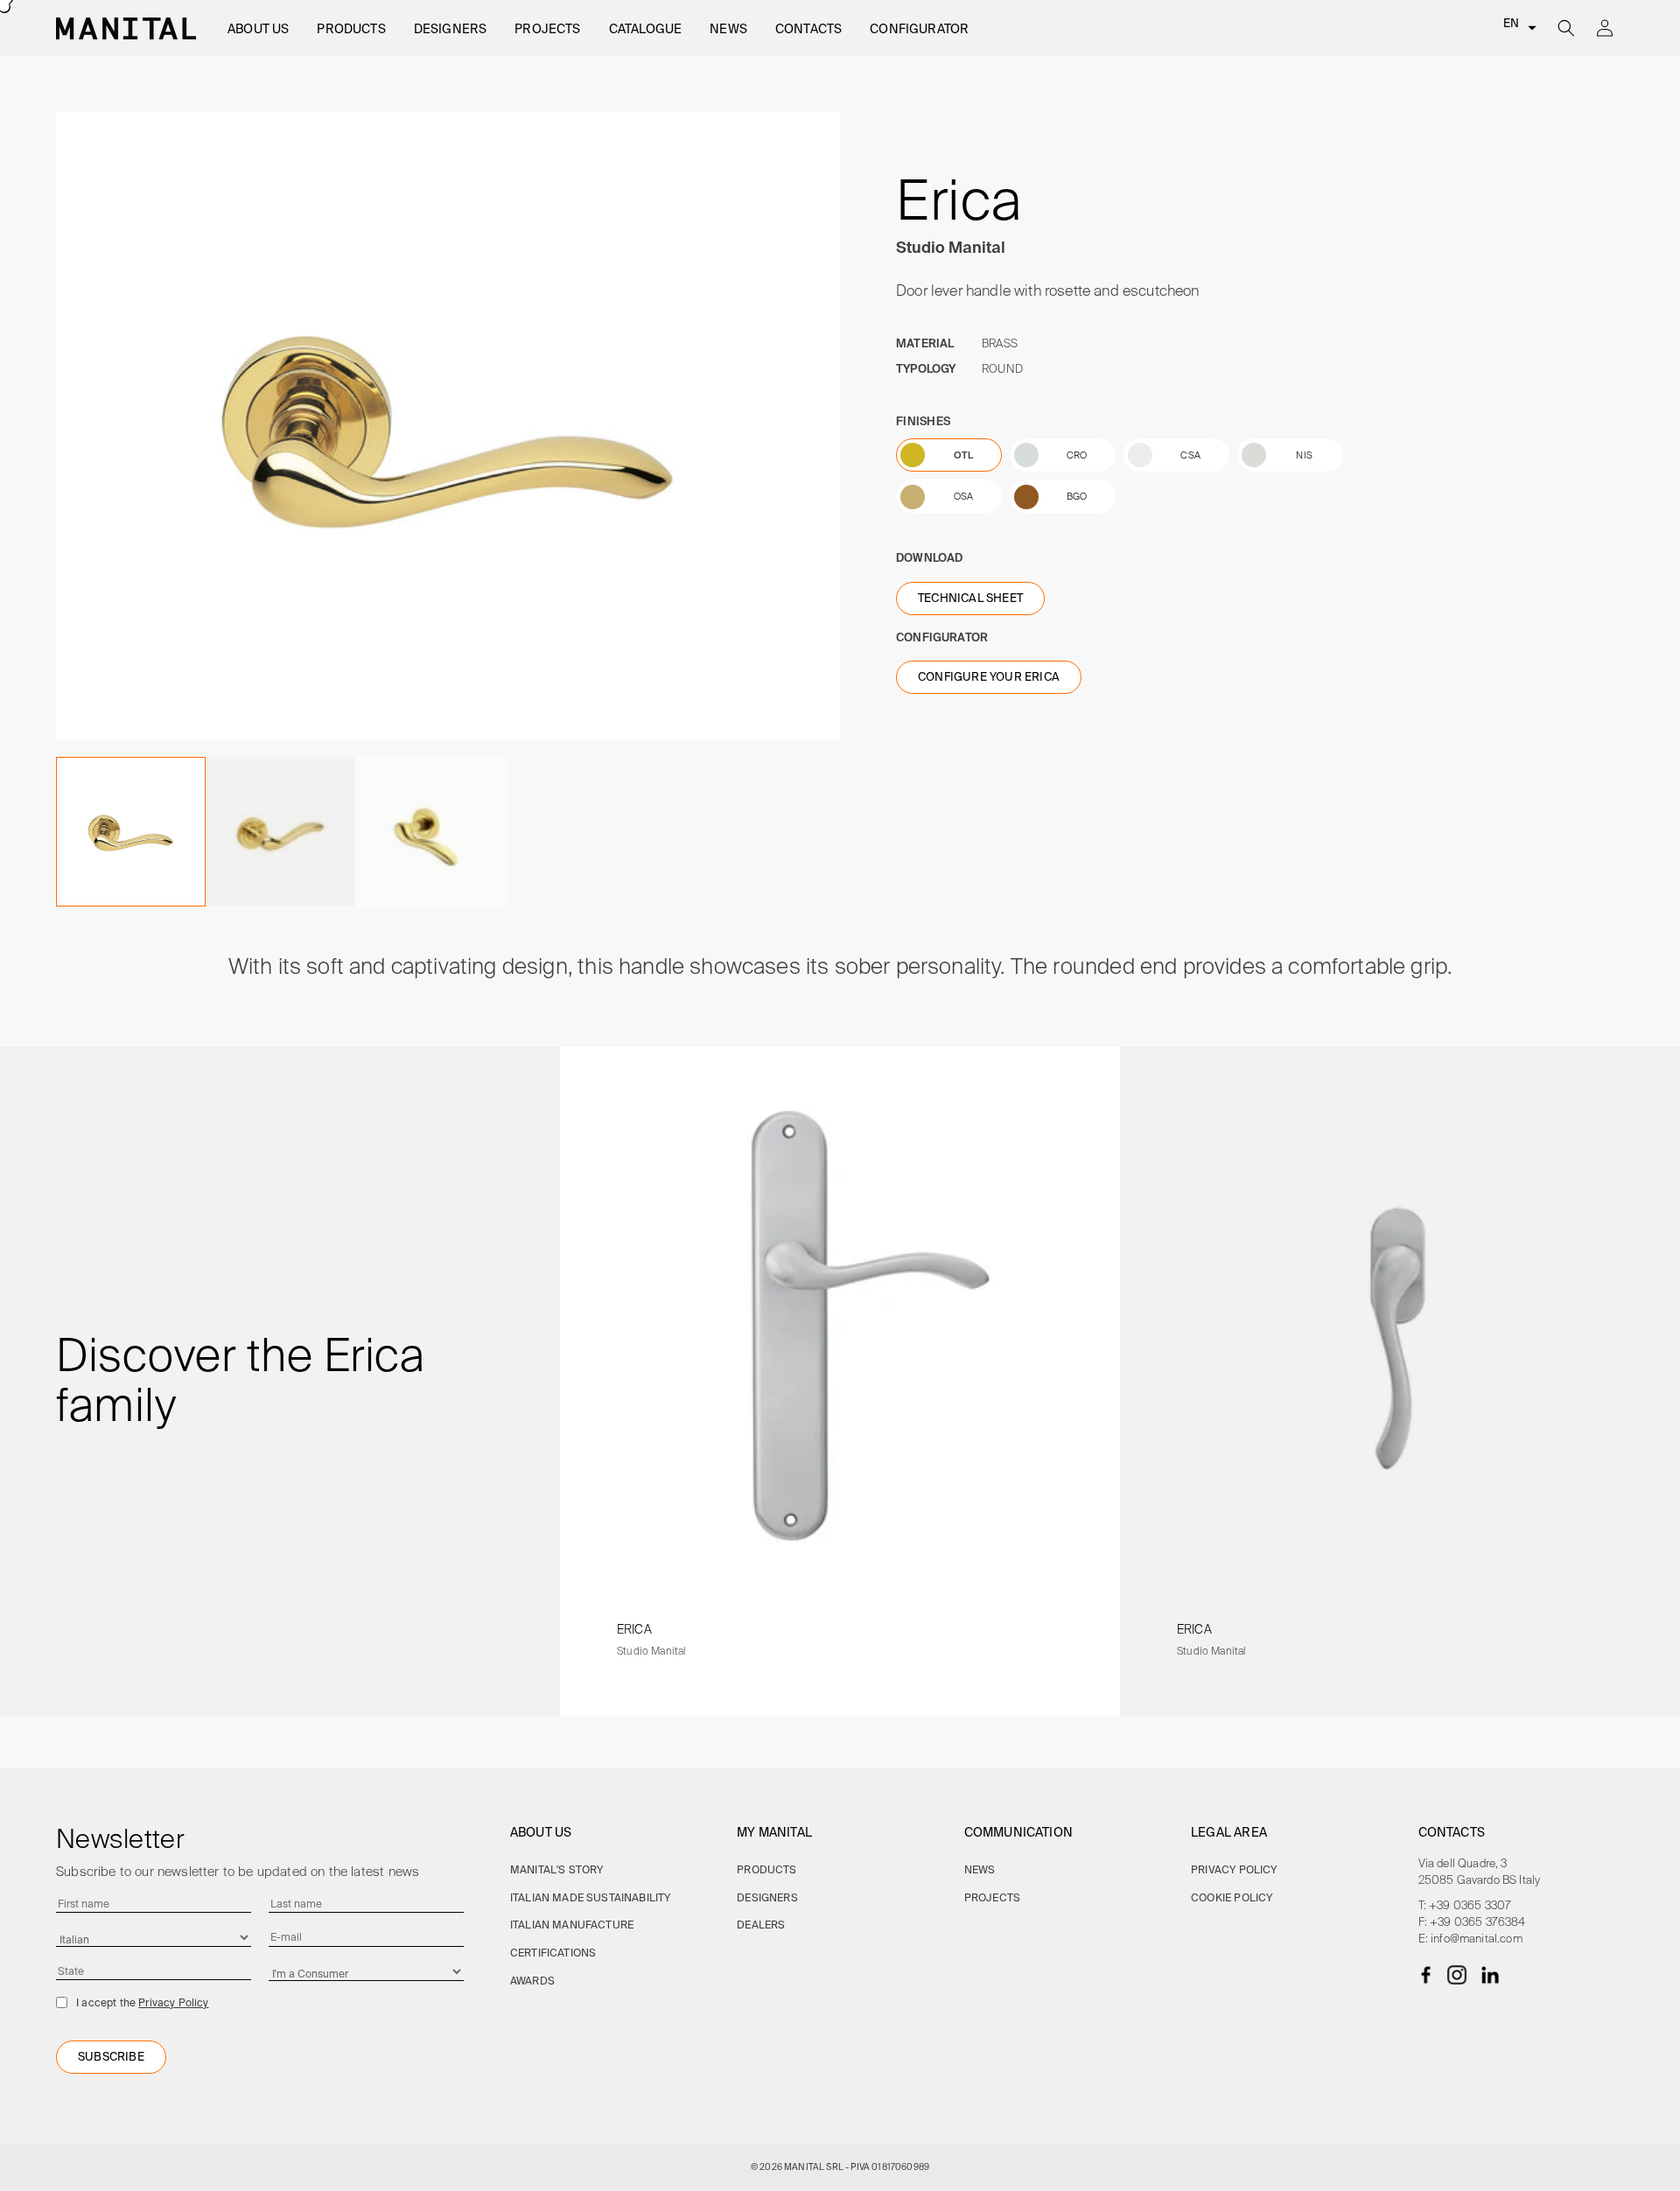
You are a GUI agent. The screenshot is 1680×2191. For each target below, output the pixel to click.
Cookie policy (1232, 1897)
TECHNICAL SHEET (970, 598)
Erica (634, 1629)
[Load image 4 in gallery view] (430, 832)
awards (532, 1981)
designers (767, 1897)
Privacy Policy (173, 2002)
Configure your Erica (989, 677)
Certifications (553, 1953)
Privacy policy (1234, 1869)
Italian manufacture (572, 1925)
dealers (761, 1925)
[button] (258, 29)
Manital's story (557, 1869)
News (980, 1869)
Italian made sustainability (591, 1897)
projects (992, 1897)
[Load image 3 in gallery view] (280, 832)
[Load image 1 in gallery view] (131, 832)
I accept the (143, 2002)
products (766, 1869)
